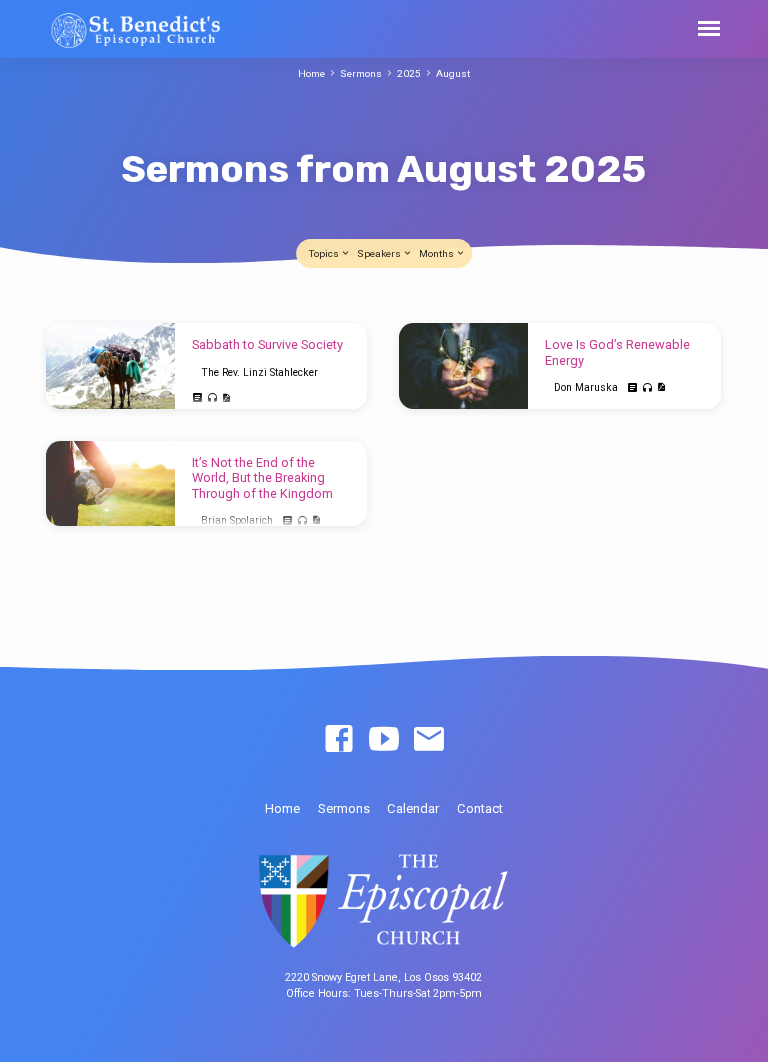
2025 (409, 73)
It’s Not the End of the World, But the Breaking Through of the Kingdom (262, 478)
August (453, 73)
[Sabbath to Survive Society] (110, 366)
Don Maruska (586, 387)
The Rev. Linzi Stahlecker (259, 372)
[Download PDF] (226, 398)
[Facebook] (339, 740)
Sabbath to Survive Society (267, 344)
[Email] (429, 740)
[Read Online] (198, 398)
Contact (480, 808)
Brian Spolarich (237, 520)
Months (437, 253)
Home (311, 73)
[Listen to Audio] (212, 398)
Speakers (380, 253)
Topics (325, 253)
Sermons (361, 73)
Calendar (413, 808)
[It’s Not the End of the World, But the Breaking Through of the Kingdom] (110, 484)
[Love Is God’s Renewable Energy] (463, 366)
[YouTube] (384, 740)
